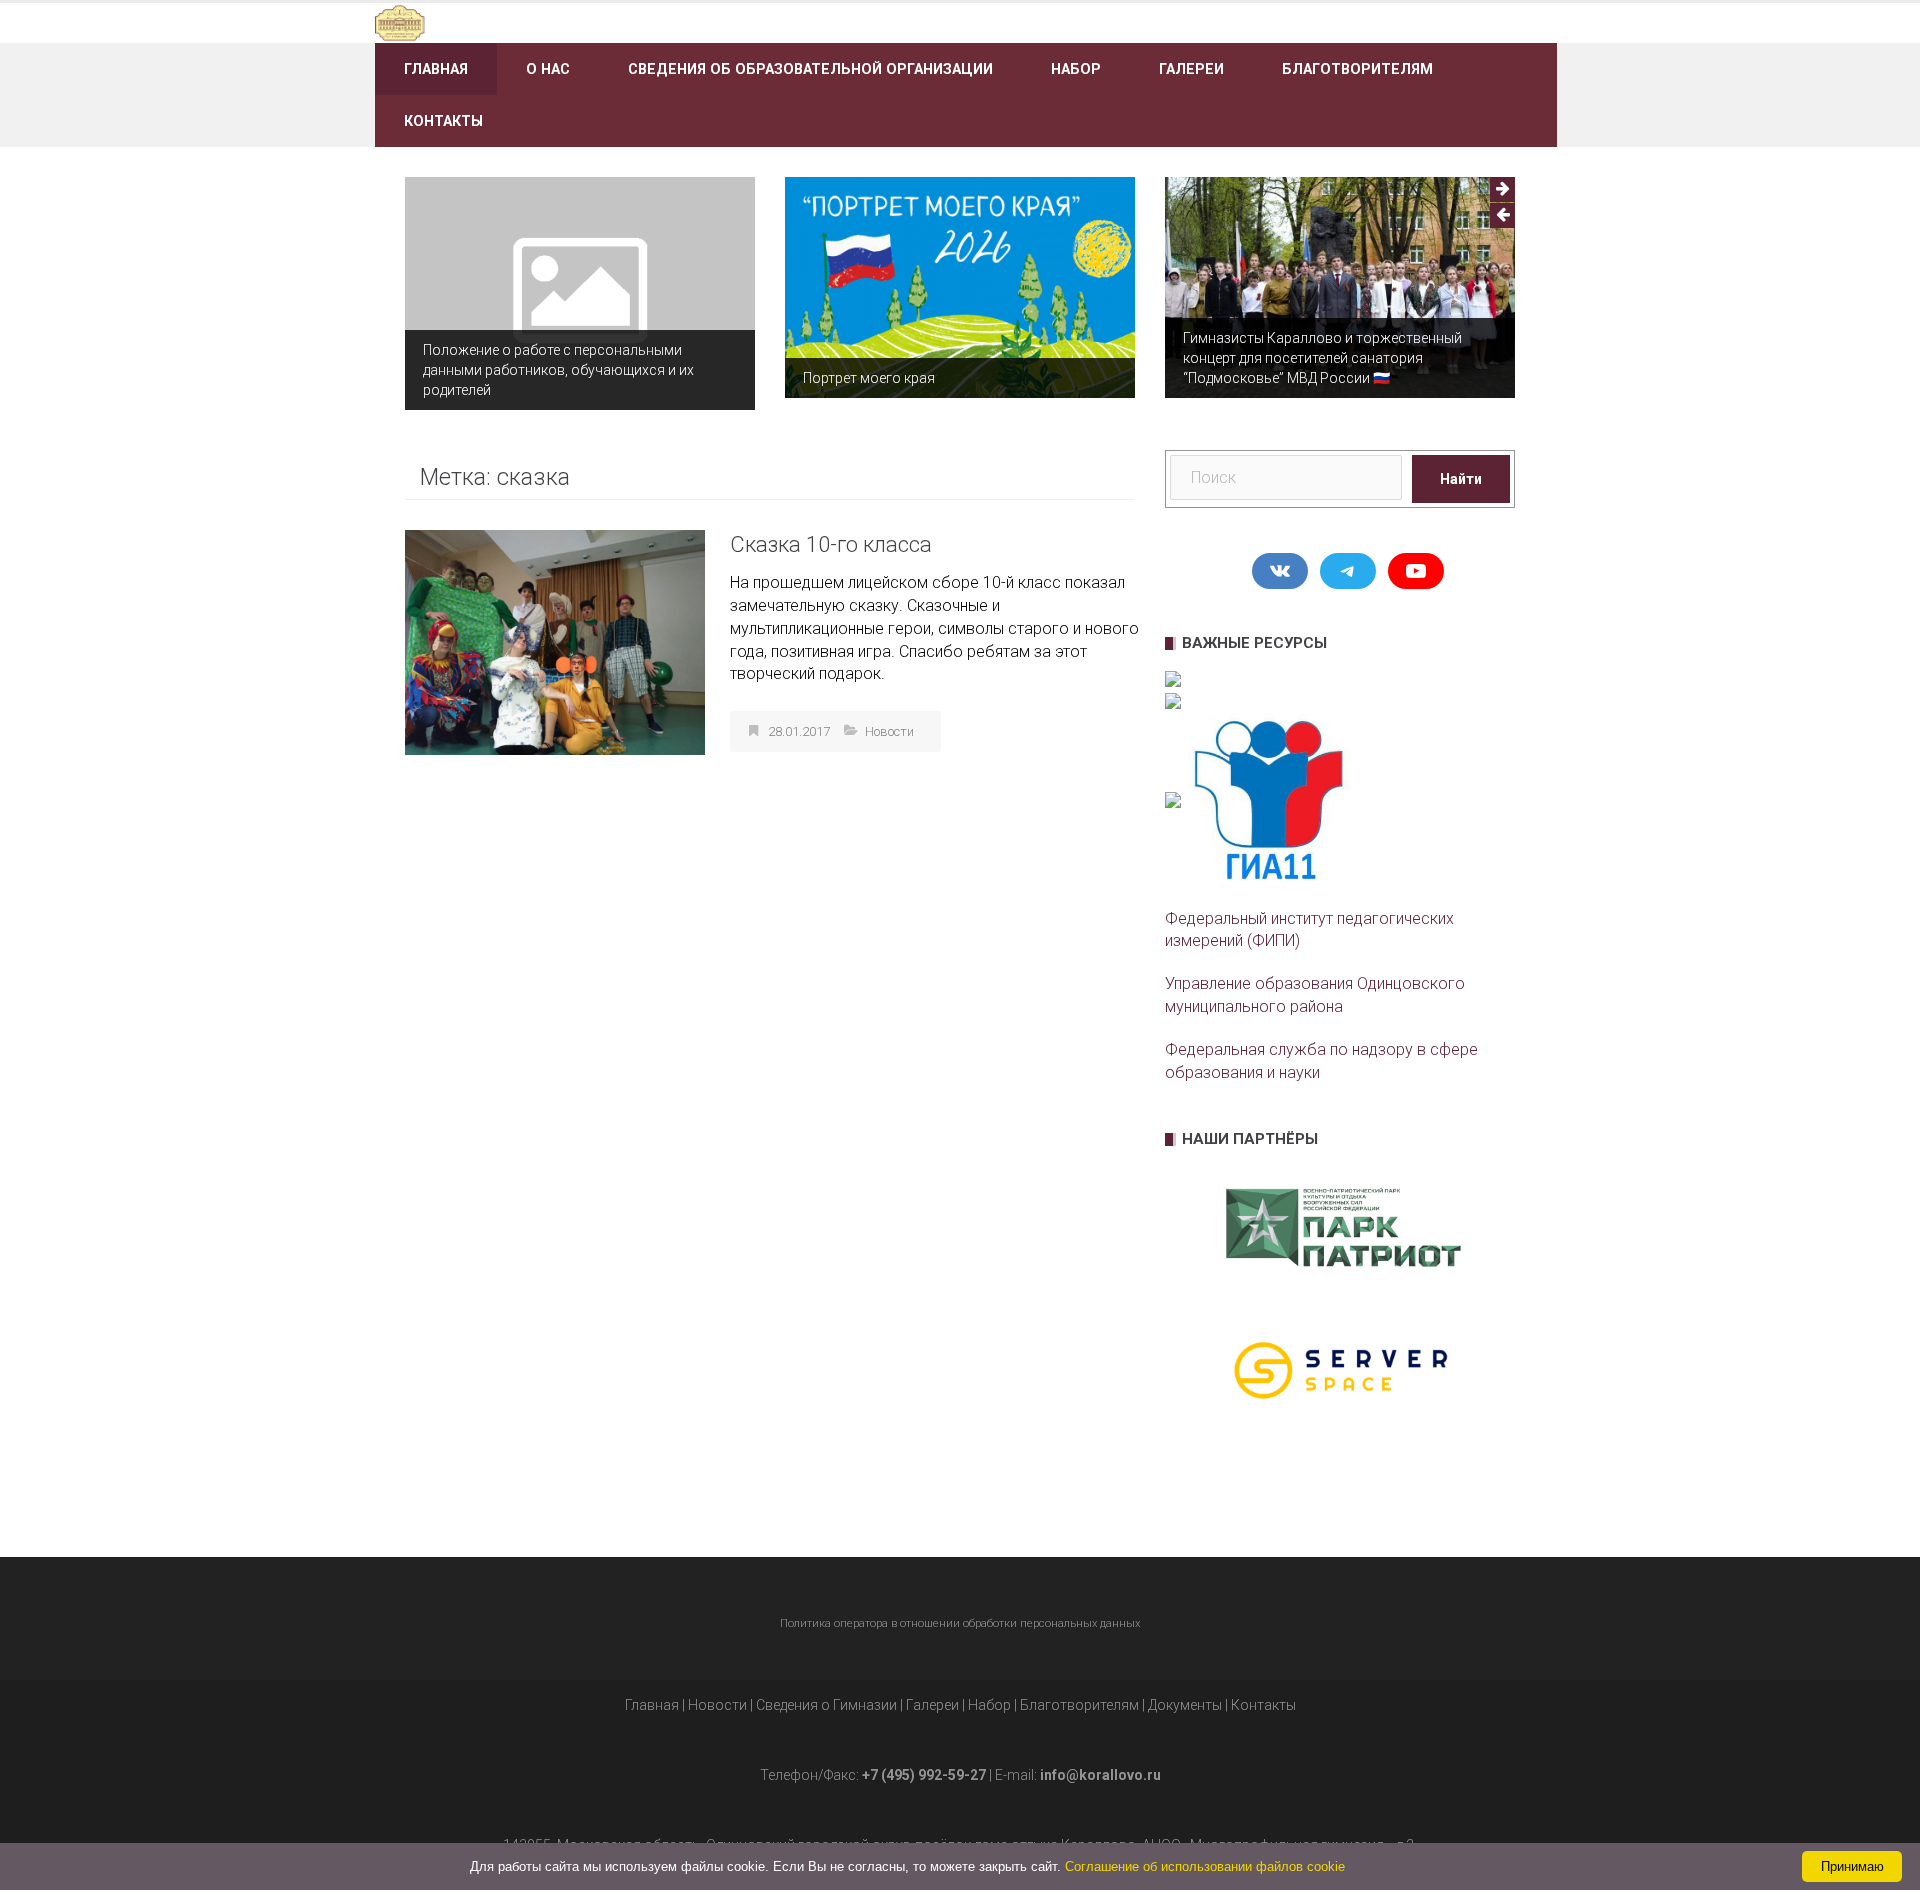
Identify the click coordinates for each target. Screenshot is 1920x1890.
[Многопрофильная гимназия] (562, 21)
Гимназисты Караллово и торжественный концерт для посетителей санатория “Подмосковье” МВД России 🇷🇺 (1322, 358)
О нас (548, 69)
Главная (436, 69)
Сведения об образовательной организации (810, 69)
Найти (1461, 479)
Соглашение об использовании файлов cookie (1205, 1866)
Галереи (1191, 69)
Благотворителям (1357, 69)
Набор (1076, 69)
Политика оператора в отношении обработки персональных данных (960, 1623)
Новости (889, 731)
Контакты (443, 121)
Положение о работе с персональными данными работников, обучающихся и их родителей (558, 370)
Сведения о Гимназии (826, 1705)
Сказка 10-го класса (831, 544)
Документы (1185, 1705)
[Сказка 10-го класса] (555, 641)
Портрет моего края (869, 378)
